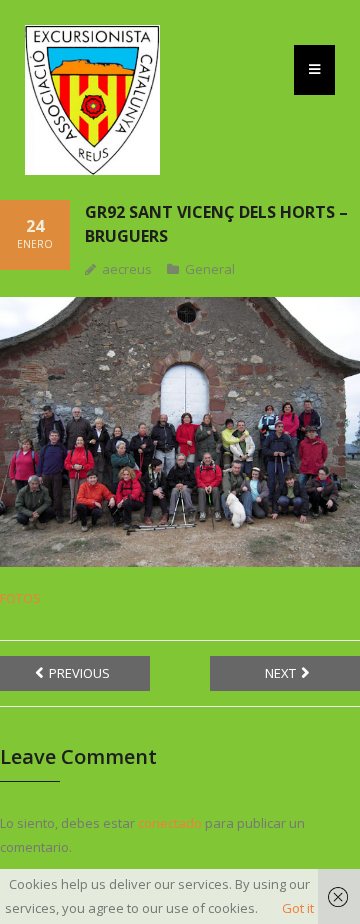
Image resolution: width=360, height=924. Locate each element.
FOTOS (20, 598)
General (210, 269)
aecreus (127, 269)
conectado (170, 823)
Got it (298, 908)
